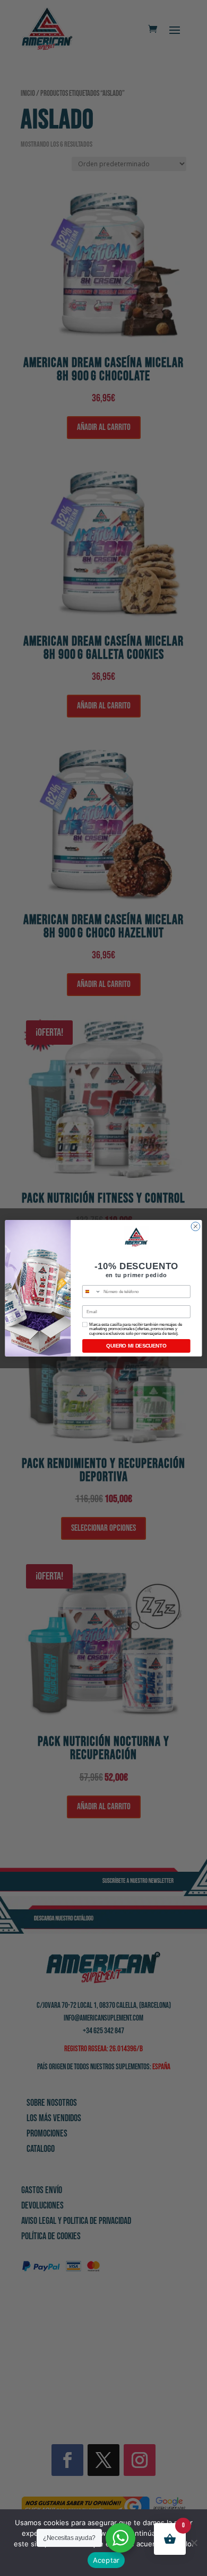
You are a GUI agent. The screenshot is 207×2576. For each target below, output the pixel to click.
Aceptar (106, 2560)
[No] (194, 2543)
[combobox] (92, 1291)
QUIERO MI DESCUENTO (136, 1345)
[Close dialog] (196, 1226)
